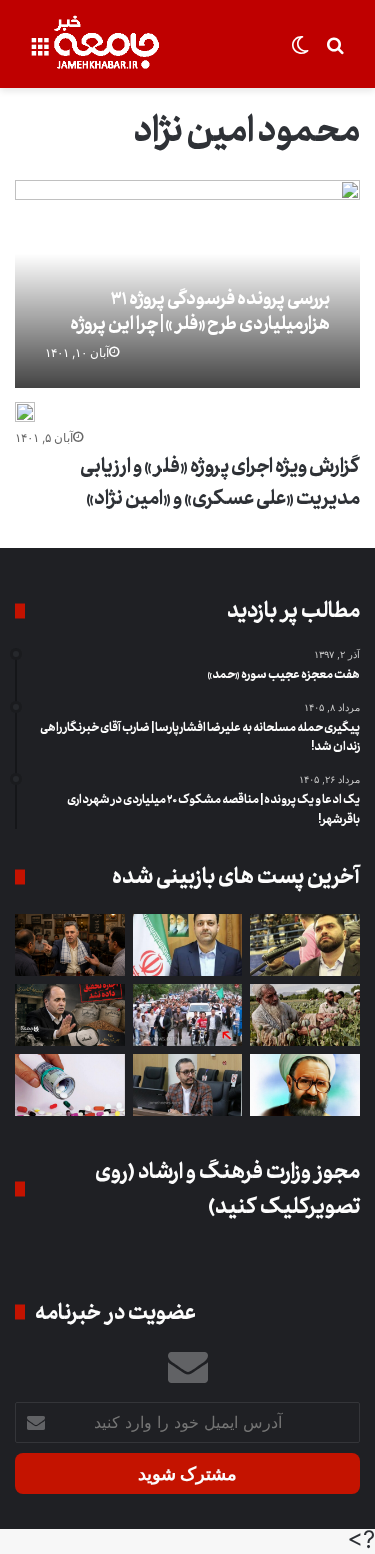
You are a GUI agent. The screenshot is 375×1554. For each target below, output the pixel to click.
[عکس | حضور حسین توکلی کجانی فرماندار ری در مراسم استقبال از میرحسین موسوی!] (188, 1015)
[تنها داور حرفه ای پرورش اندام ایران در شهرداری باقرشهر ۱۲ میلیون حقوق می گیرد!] (305, 945)
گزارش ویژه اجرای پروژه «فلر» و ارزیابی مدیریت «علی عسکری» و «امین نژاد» (220, 482)
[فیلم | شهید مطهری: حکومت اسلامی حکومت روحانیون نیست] (305, 1085)
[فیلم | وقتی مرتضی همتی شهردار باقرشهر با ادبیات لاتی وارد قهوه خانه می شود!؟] (70, 945)
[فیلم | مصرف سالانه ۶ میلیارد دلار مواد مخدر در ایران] (305, 1015)
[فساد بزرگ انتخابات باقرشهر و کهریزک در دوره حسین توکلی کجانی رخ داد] (188, 945)
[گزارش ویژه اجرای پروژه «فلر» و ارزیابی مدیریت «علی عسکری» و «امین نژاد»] (25, 412)
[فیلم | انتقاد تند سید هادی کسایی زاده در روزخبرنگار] (188, 1085)
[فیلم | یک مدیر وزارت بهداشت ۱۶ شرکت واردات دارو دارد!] (70, 1085)
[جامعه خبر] (106, 44)
